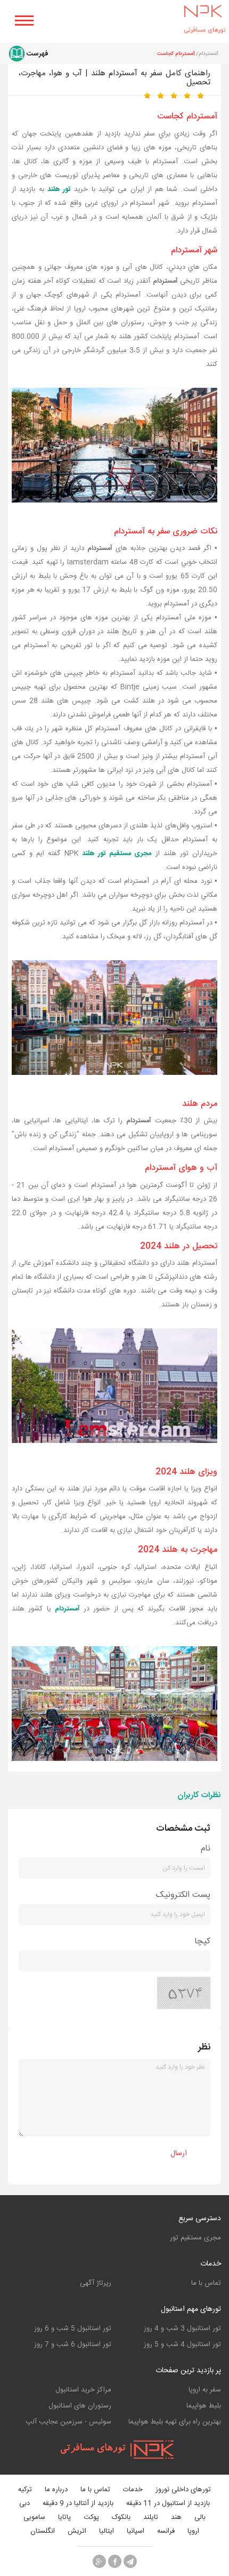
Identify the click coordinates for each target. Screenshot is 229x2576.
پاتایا (64, 2518)
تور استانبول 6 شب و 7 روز (73, 2344)
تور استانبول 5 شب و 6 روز (73, 2328)
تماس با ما (206, 2283)
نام (206, 1849)
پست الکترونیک (183, 1895)
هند (176, 2518)
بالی (200, 2518)
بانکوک (121, 2518)
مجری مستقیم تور (195, 2238)
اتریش (77, 2531)
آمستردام (67, 1609)
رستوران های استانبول (80, 2406)
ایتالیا (107, 2531)
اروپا (193, 2531)
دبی (24, 2504)
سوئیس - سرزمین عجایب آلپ (68, 2422)
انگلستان (43, 2531)
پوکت (91, 2518)
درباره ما (56, 2490)
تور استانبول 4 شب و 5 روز (182, 2344)
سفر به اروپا (205, 2390)
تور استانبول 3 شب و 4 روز (182, 2328)
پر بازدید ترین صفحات (188, 2371)
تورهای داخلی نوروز (183, 2490)
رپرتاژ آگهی (96, 2283)
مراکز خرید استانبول (83, 2390)
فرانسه (166, 2531)
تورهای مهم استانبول (191, 2309)
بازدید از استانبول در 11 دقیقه (168, 2504)
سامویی (34, 2518)
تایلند (151, 2518)
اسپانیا (136, 2531)
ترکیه (25, 2490)
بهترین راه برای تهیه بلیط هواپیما (175, 2422)
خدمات (211, 2264)
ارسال (179, 2154)
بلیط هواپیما (204, 2406)
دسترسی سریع (200, 2219)
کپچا (202, 1941)
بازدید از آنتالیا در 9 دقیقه (78, 2504)
